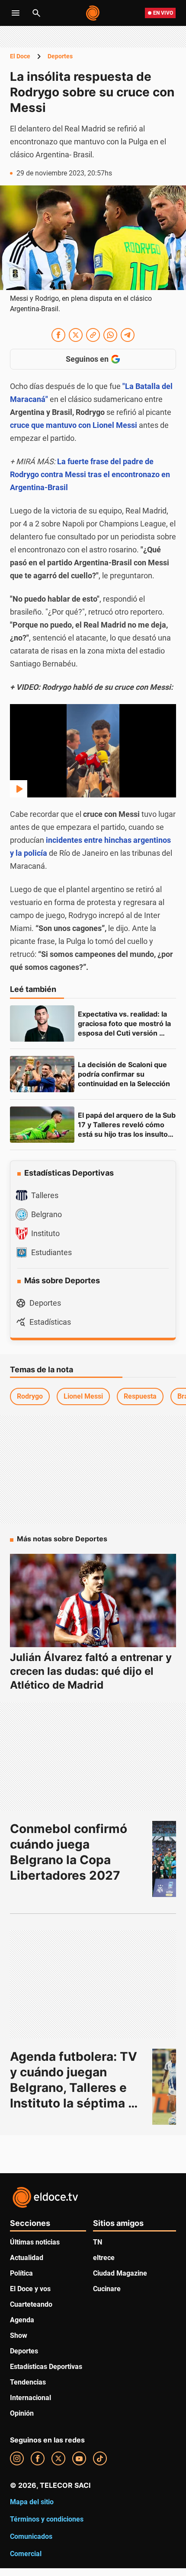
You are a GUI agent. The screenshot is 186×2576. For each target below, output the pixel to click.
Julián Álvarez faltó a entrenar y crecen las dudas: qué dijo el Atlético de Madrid (91, 1671)
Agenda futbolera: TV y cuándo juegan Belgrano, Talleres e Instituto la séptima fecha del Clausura (75, 2088)
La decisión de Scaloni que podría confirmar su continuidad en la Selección (124, 1074)
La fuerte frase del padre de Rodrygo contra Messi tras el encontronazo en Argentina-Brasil (90, 474)
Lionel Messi (83, 1396)
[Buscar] (36, 13)
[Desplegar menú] (16, 13)
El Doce (20, 56)
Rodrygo (30, 1396)
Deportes (60, 56)
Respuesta (140, 1396)
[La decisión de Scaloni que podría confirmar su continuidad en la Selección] (42, 1074)
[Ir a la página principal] (93, 13)
